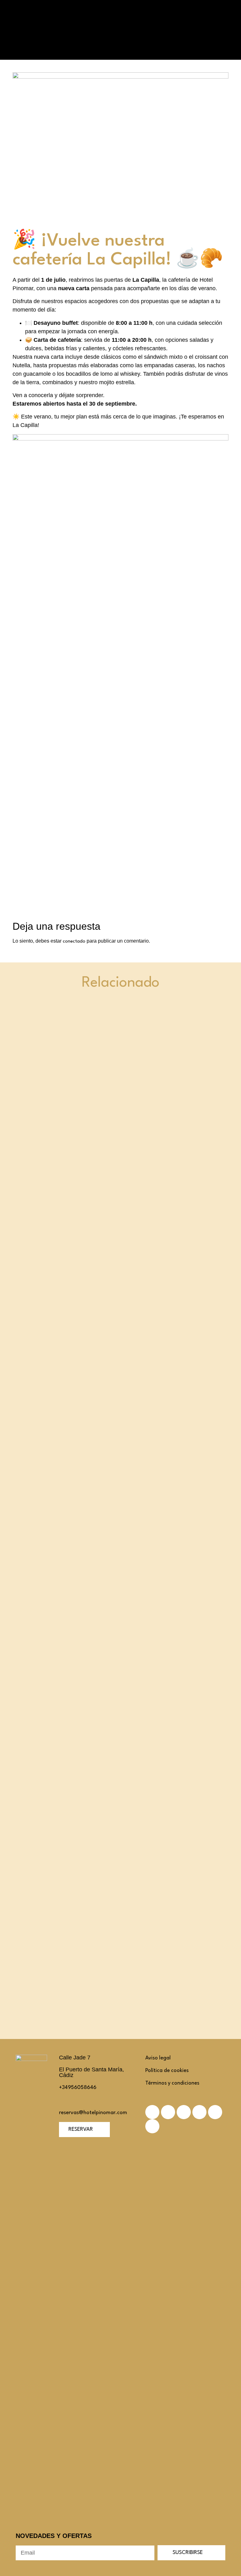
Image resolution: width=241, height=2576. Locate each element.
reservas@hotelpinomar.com (93, 2113)
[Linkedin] (184, 2112)
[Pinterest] (199, 2112)
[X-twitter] (152, 2112)
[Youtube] (152, 2126)
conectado (74, 942)
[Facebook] (168, 2112)
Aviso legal (158, 2058)
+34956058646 (78, 2088)
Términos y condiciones (172, 2083)
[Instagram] (215, 2112)
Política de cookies (167, 2071)
